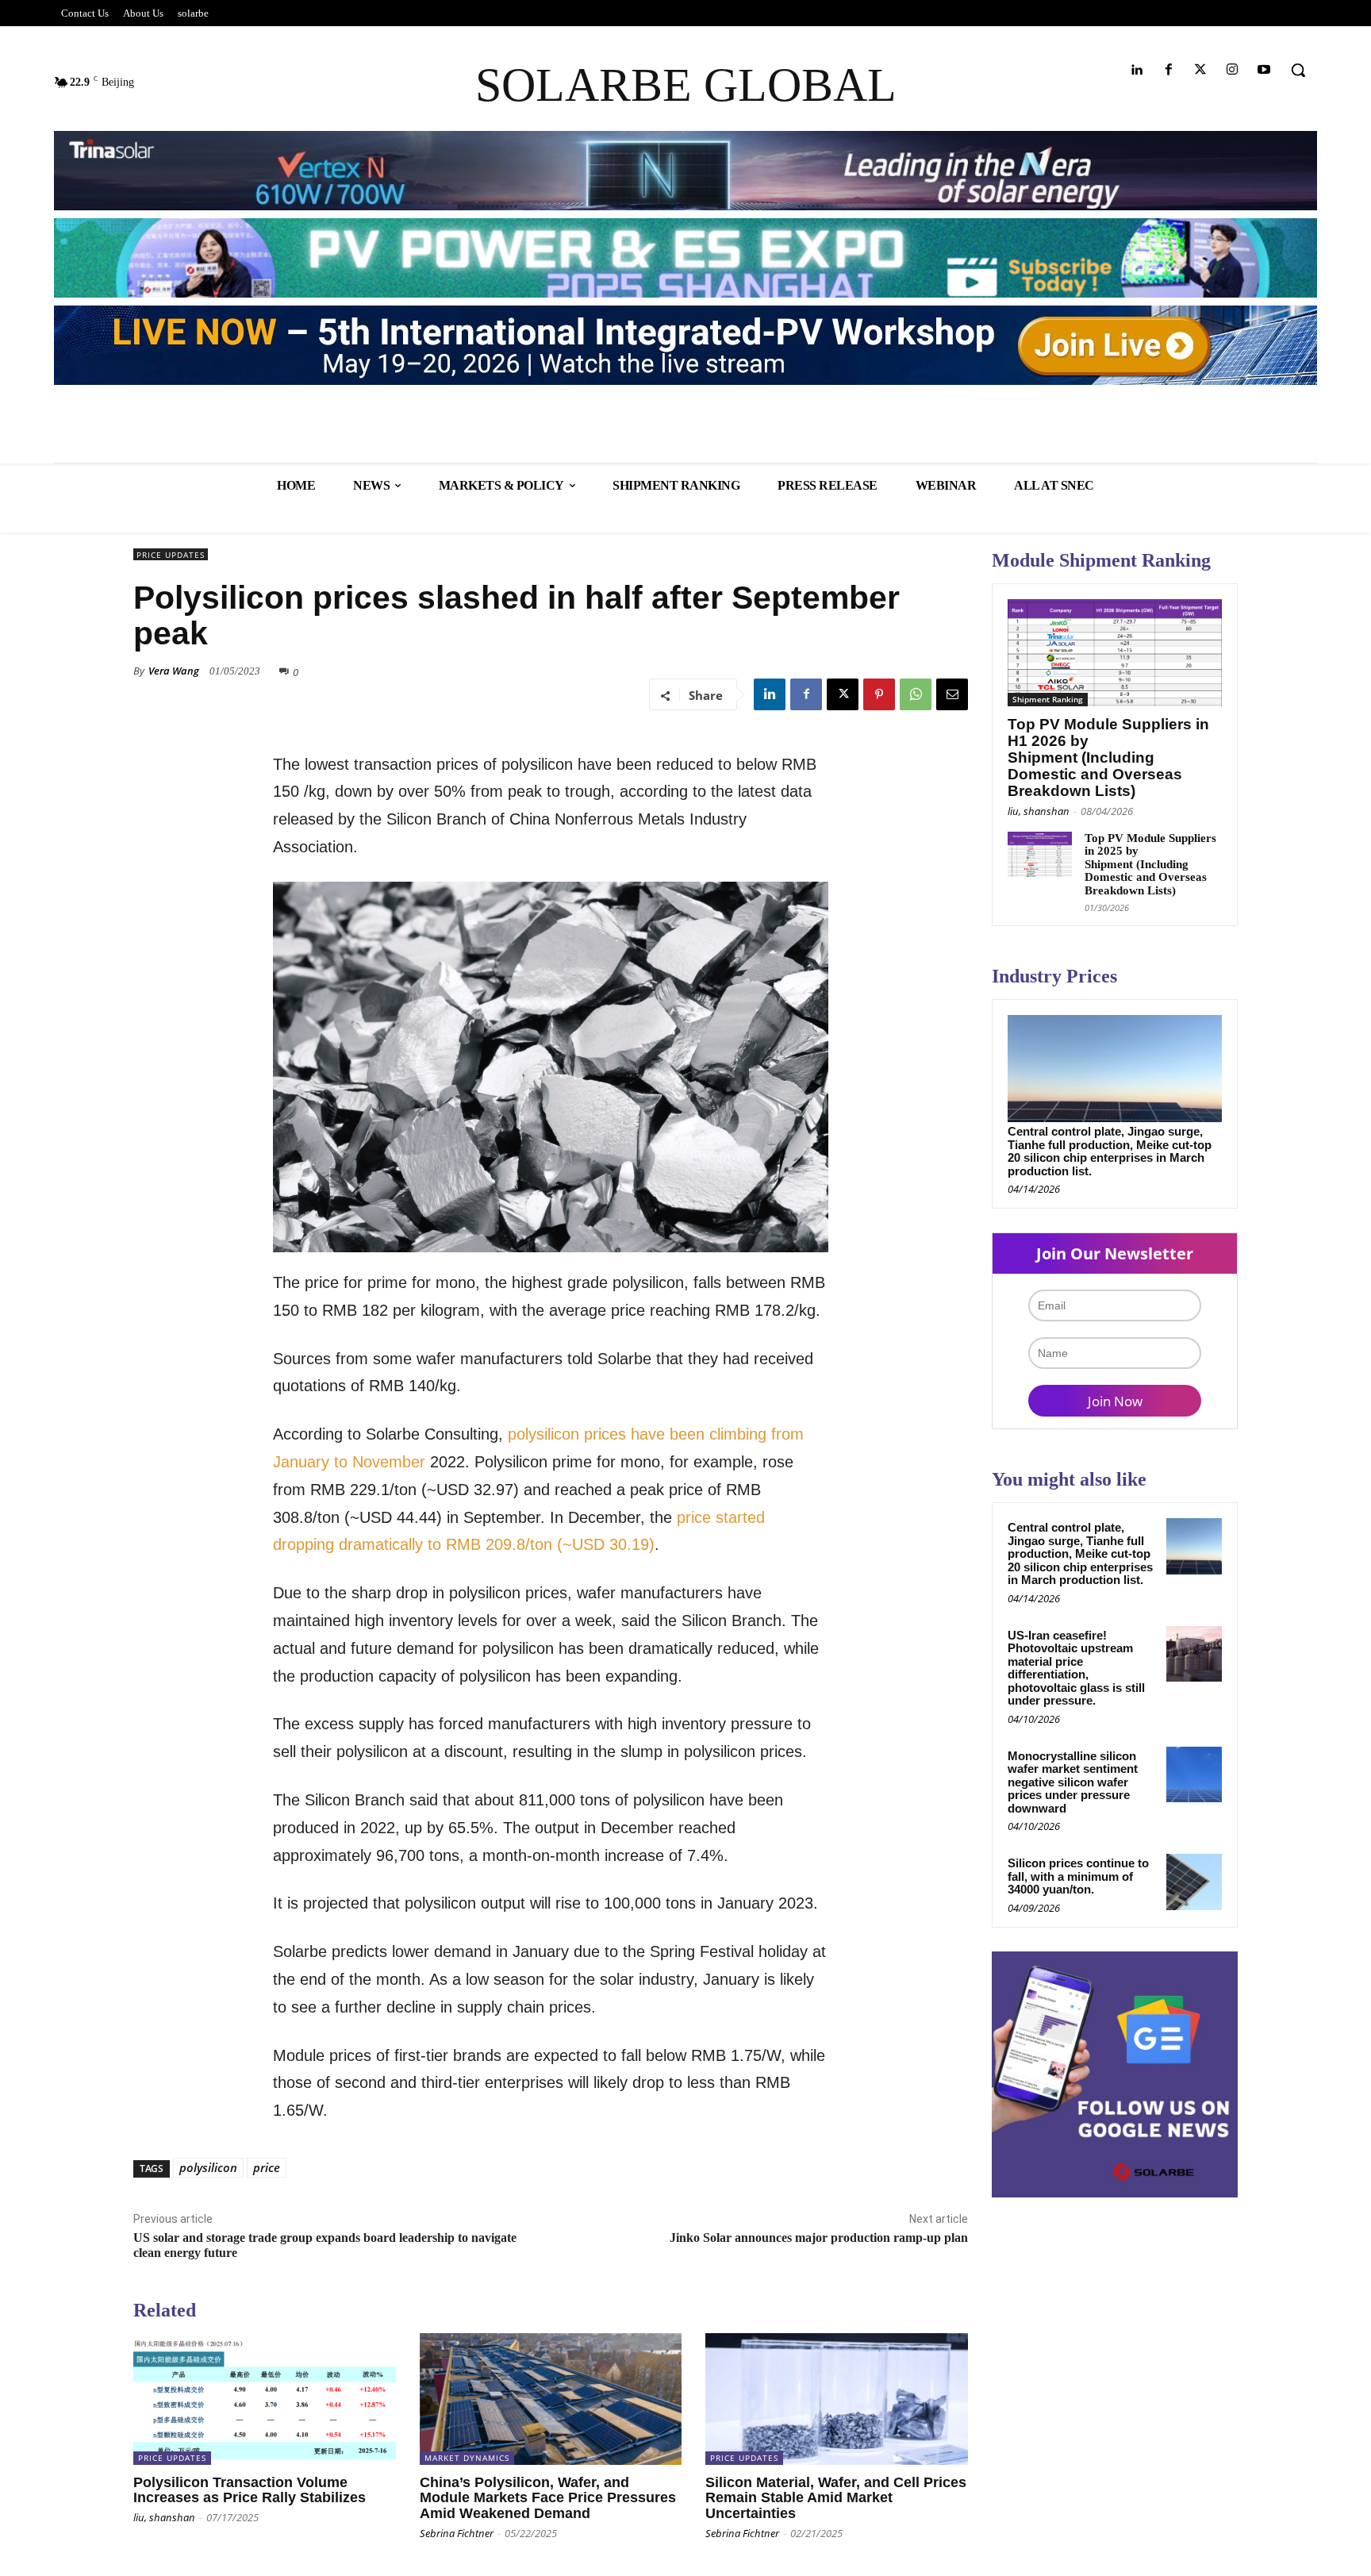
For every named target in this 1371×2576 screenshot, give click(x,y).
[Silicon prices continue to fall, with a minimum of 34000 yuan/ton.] (1194, 1882)
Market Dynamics (467, 2458)
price (267, 2167)
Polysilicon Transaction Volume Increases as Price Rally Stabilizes (250, 2490)
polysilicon (208, 2167)
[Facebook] (1168, 70)
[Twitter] (1200, 70)
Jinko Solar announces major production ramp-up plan (819, 2238)
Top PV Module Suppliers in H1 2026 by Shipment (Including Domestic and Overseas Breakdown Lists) (1108, 757)
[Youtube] (1264, 70)
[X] (843, 694)
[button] (1298, 70)
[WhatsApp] (916, 694)
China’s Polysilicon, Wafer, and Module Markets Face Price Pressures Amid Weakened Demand (548, 2498)
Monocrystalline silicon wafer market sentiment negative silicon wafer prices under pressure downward (1073, 1782)
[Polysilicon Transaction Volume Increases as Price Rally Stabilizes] (265, 2399)
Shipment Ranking (1048, 699)
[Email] (952, 694)
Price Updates (171, 555)
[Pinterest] (879, 694)
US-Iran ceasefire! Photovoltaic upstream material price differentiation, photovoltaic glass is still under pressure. (1076, 1668)
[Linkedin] (1137, 70)
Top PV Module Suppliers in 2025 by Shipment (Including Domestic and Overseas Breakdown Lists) (1150, 864)
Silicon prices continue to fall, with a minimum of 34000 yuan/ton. (1078, 1876)
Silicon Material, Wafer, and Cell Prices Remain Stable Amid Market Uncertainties (836, 2498)
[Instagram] (1233, 70)
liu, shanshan (164, 2517)
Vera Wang (174, 671)
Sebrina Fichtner (457, 2533)
